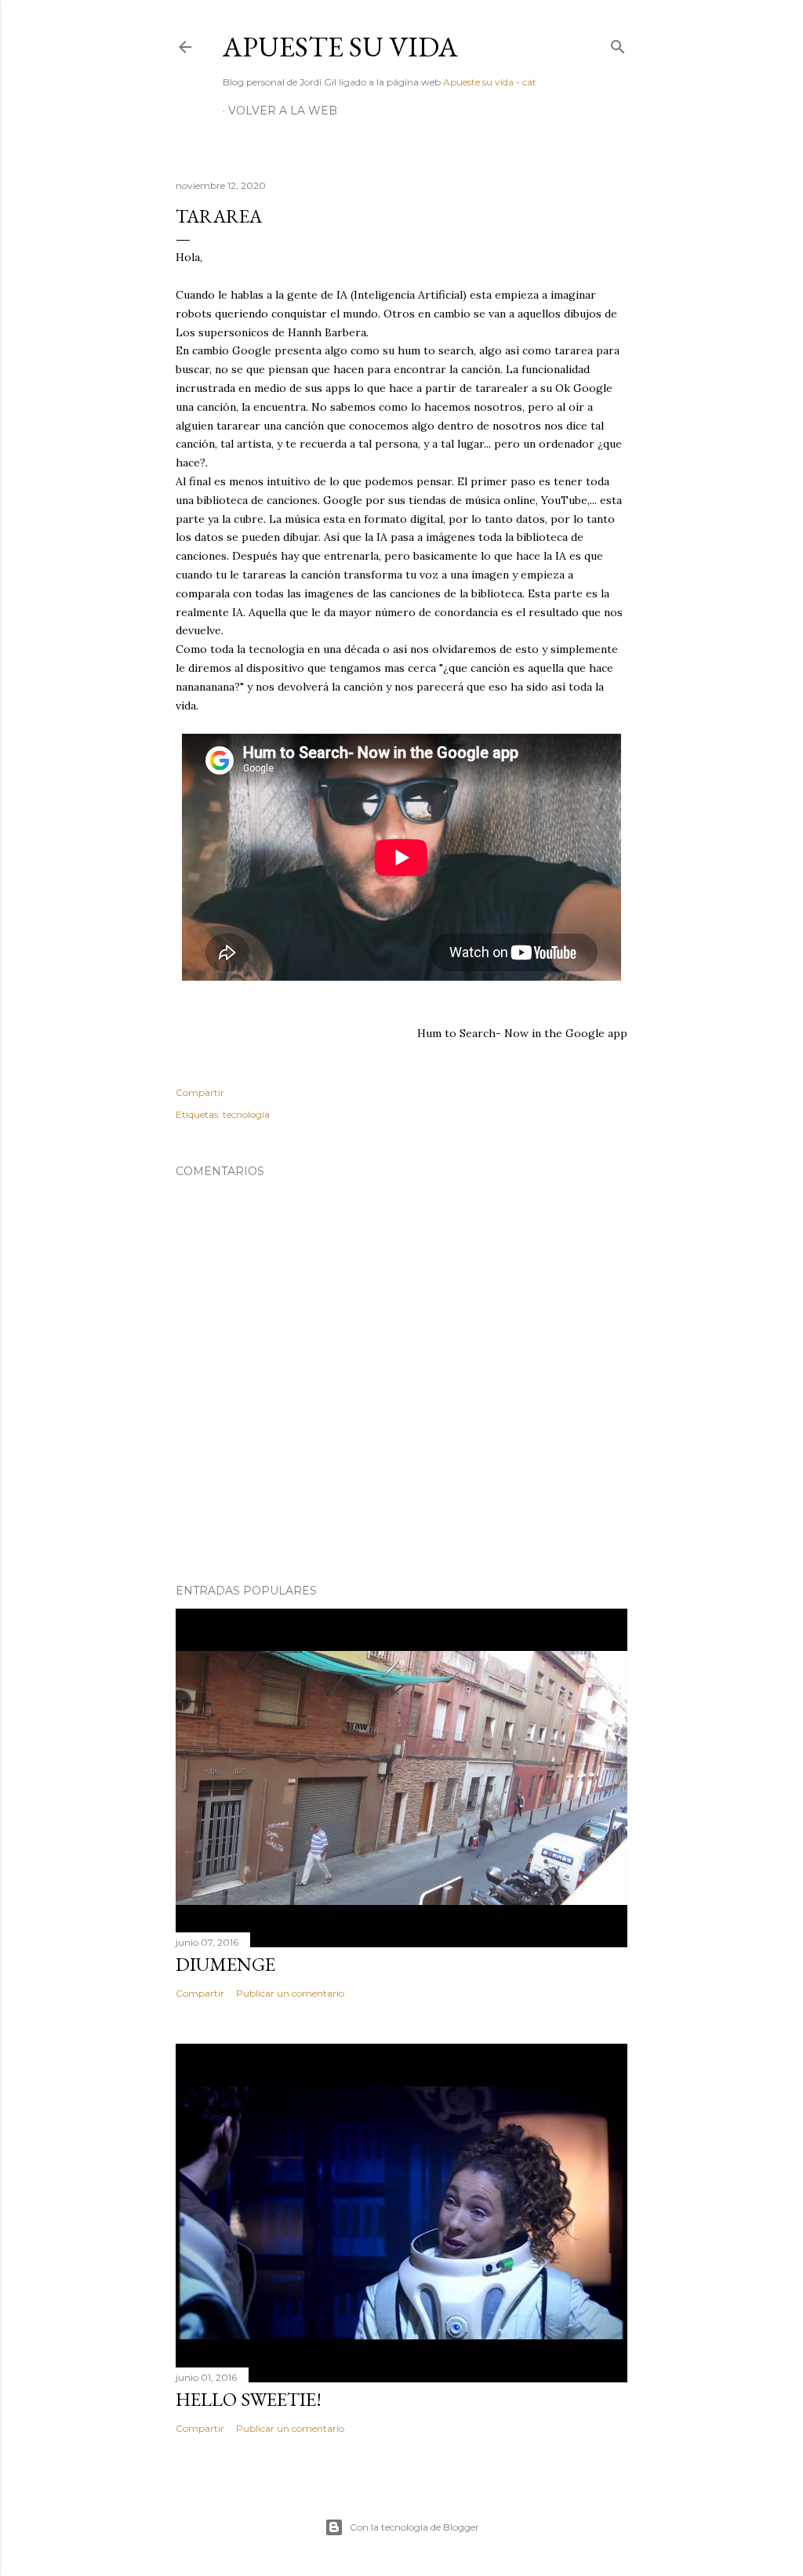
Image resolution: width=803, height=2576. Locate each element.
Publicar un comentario (290, 1993)
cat (529, 82)
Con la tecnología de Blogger (414, 2527)
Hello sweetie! (249, 2399)
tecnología (246, 1114)
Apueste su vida (340, 47)
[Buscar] (618, 44)
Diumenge (225, 1964)
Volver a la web (283, 111)
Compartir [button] (200, 1092)
